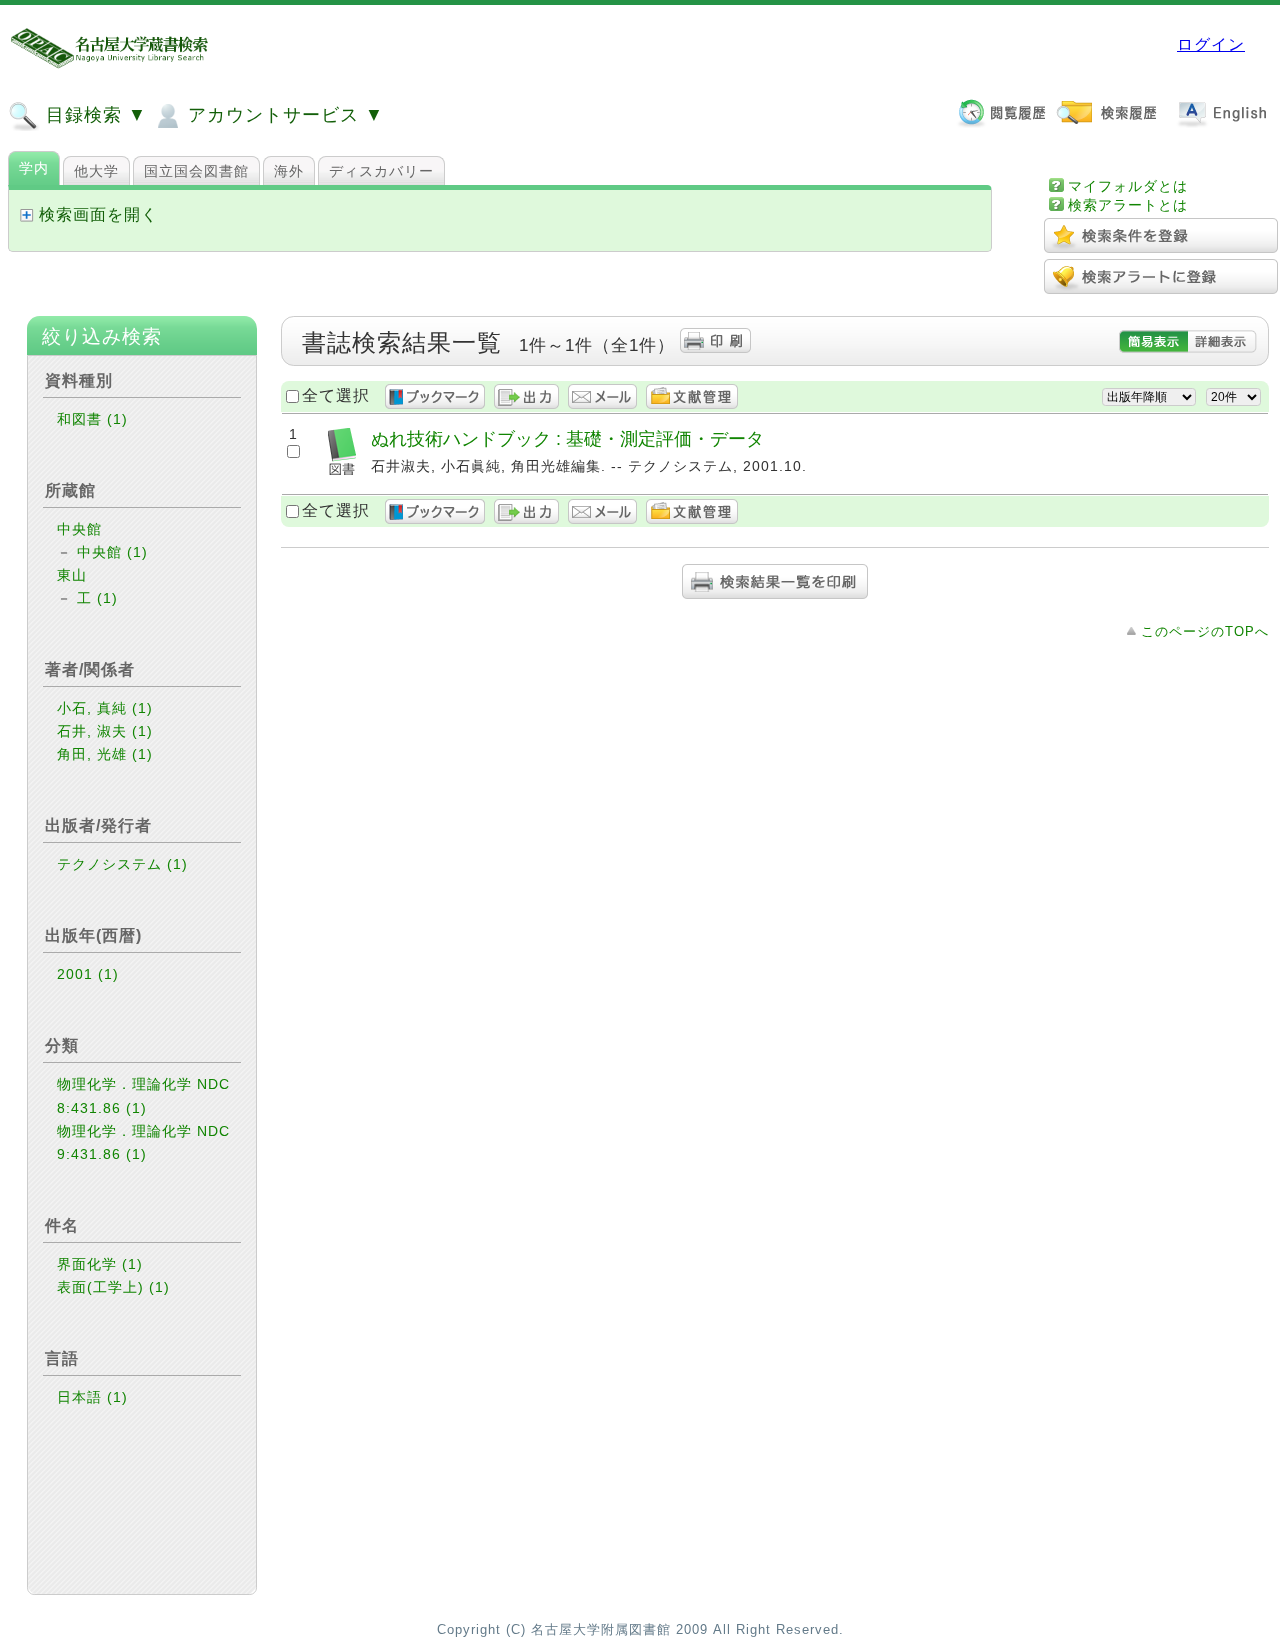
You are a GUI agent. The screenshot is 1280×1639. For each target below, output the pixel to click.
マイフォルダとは (1128, 186)
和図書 (92, 419)
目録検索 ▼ (93, 115)
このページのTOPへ (1205, 631)
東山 (72, 575)
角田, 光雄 (105, 754)
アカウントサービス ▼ (283, 115)
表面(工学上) (113, 1287)
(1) (117, 419)
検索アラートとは (1128, 205)
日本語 (92, 1397)
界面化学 (100, 1264)
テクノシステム (122, 864)
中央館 (79, 529)
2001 (88, 974)
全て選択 (336, 395)
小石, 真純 (105, 708)
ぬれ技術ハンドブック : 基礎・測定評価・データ (567, 438)
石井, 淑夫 (105, 731)
